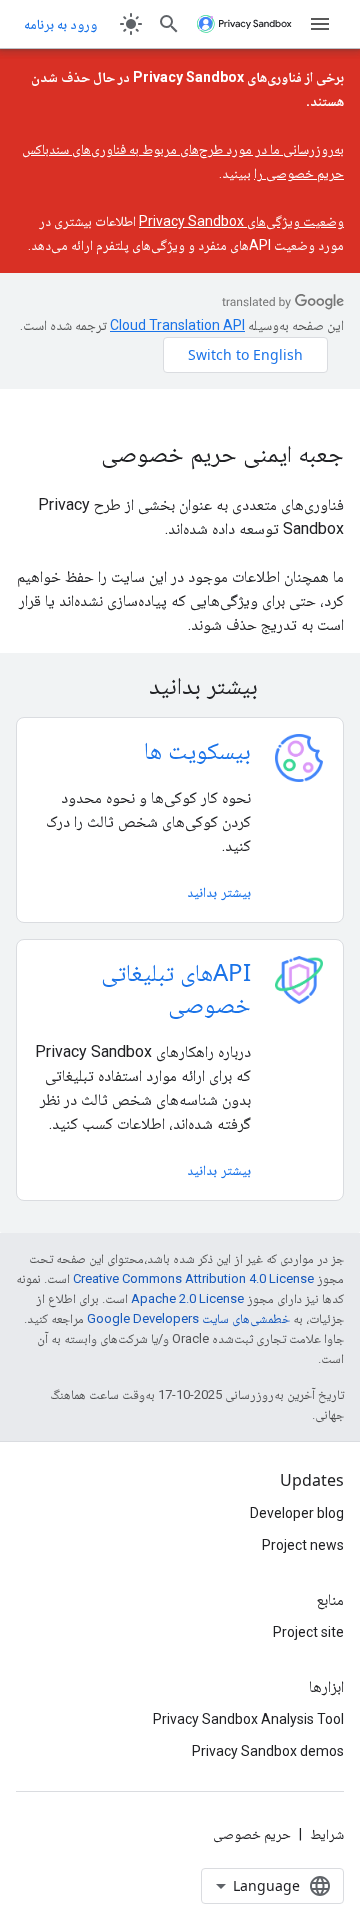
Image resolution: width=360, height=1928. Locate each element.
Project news (303, 1545)
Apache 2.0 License (187, 1298)
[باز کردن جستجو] (169, 24)
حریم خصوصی (252, 1834)
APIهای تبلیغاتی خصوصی (176, 987)
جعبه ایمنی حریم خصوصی (222, 453)
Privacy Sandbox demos (268, 1751)
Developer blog (297, 1513)
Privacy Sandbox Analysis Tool (248, 1719)
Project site (308, 1632)
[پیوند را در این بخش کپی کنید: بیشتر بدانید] (123, 688)
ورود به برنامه (60, 24)
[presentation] (180, 685)
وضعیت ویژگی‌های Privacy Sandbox (241, 221)
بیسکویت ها (197, 749)
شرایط (327, 1834)
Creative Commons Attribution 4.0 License (193, 1278)
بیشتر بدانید (219, 891)
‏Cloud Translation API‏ (177, 325)
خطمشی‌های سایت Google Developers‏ (188, 1318)
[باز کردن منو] (320, 24)
